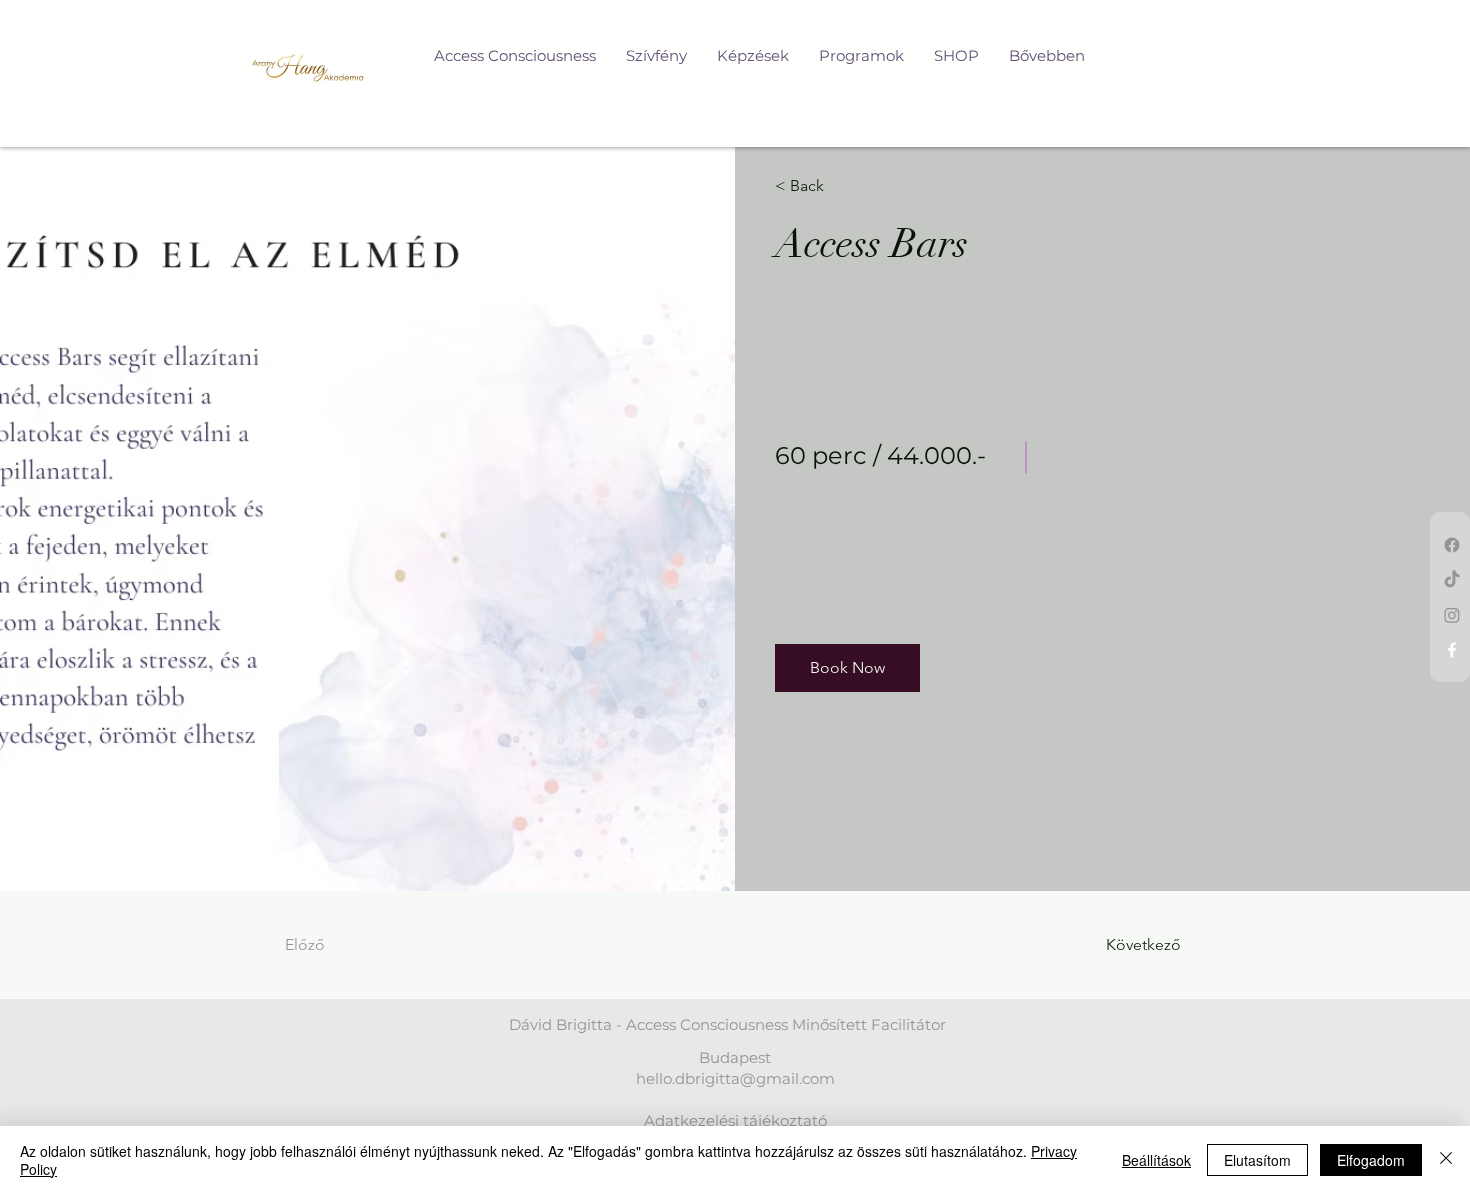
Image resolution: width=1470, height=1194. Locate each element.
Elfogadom (1371, 1160)
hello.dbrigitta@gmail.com (735, 1078)
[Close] (1446, 1160)
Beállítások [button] (1156, 1160)
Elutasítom (1257, 1160)
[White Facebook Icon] (1452, 650)
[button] (847, 668)
